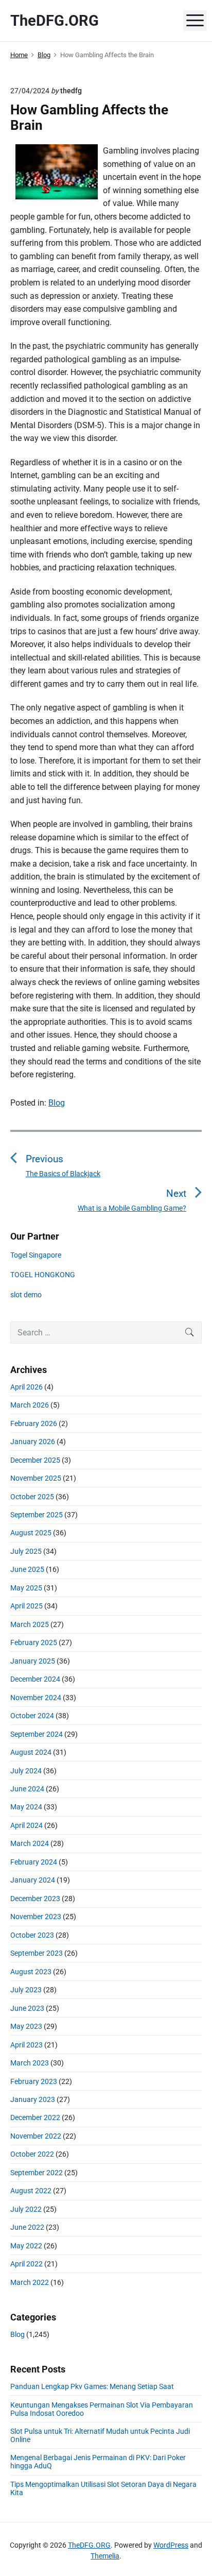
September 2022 (37, 2173)
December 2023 (35, 1899)
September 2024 (37, 1734)
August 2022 (31, 2191)
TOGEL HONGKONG (43, 1275)
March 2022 (30, 2282)
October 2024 (32, 1716)
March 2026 (30, 1405)
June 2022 (27, 2227)
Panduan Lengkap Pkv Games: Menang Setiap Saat (92, 2386)
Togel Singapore (36, 1255)
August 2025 (31, 1533)
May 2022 (26, 2246)
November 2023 (36, 1917)
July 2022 (26, 2209)
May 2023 (26, 2026)
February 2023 (34, 2081)
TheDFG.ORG (89, 2545)
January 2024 (33, 1880)
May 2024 (26, 1807)
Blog (57, 1103)
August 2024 (31, 1752)
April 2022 (26, 2264)
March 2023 (30, 2063)
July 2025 (26, 1551)
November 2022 (36, 2136)
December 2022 (35, 2117)
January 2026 (33, 1442)
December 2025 (35, 1460)
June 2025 (27, 1569)
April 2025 (26, 1606)
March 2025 (30, 1624)
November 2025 (36, 1478)
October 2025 (32, 1497)
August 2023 (31, 1972)
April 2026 (26, 1387)
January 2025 (33, 1661)
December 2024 (35, 1679)
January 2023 (33, 2099)
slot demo (26, 1295)
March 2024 (30, 1843)
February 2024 (34, 1862)
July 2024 (26, 1771)
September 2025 (37, 1515)
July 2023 (26, 1990)
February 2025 (34, 1642)
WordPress (171, 2545)
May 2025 (26, 1588)
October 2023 (32, 1935)
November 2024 (36, 1698)
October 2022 (32, 2154)
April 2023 (26, 2045)
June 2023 (27, 2008)
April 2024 (26, 1825)
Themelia (105, 2556)
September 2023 (37, 1953)
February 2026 (34, 1423)
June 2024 (27, 1789)
